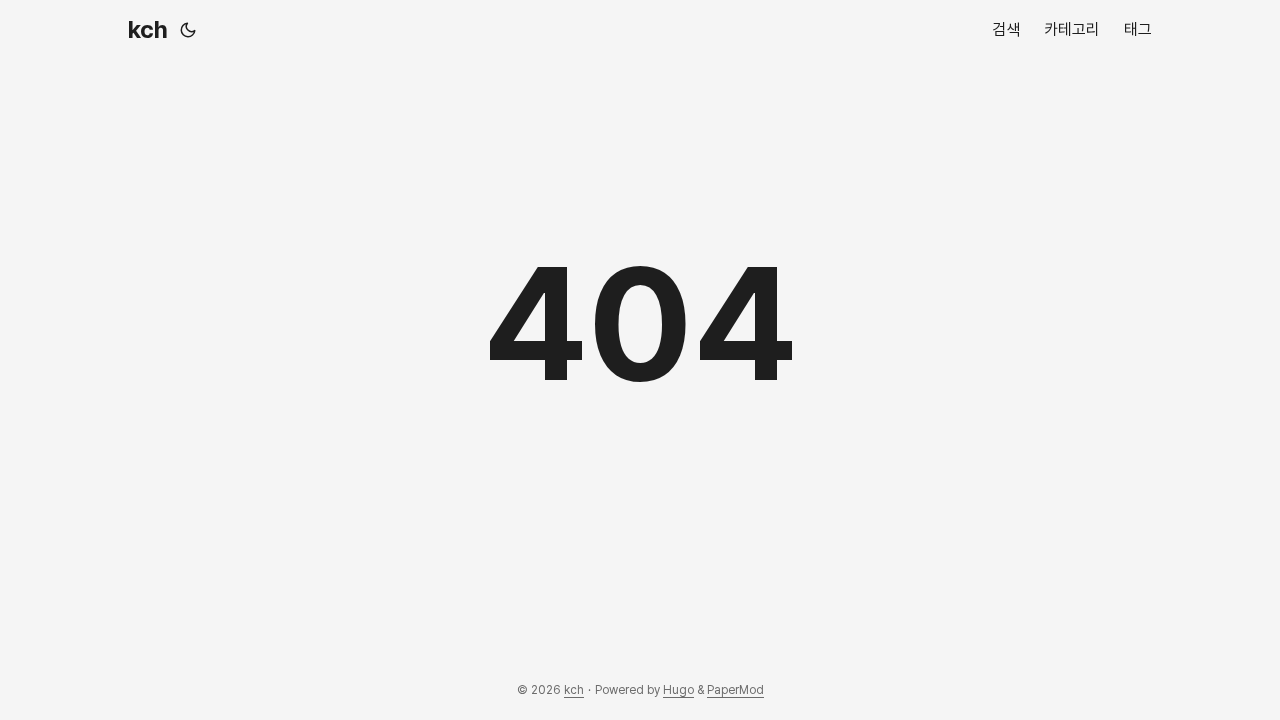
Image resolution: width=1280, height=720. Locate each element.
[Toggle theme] (188, 30)
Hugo (678, 690)
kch (148, 29)
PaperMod (735, 690)
